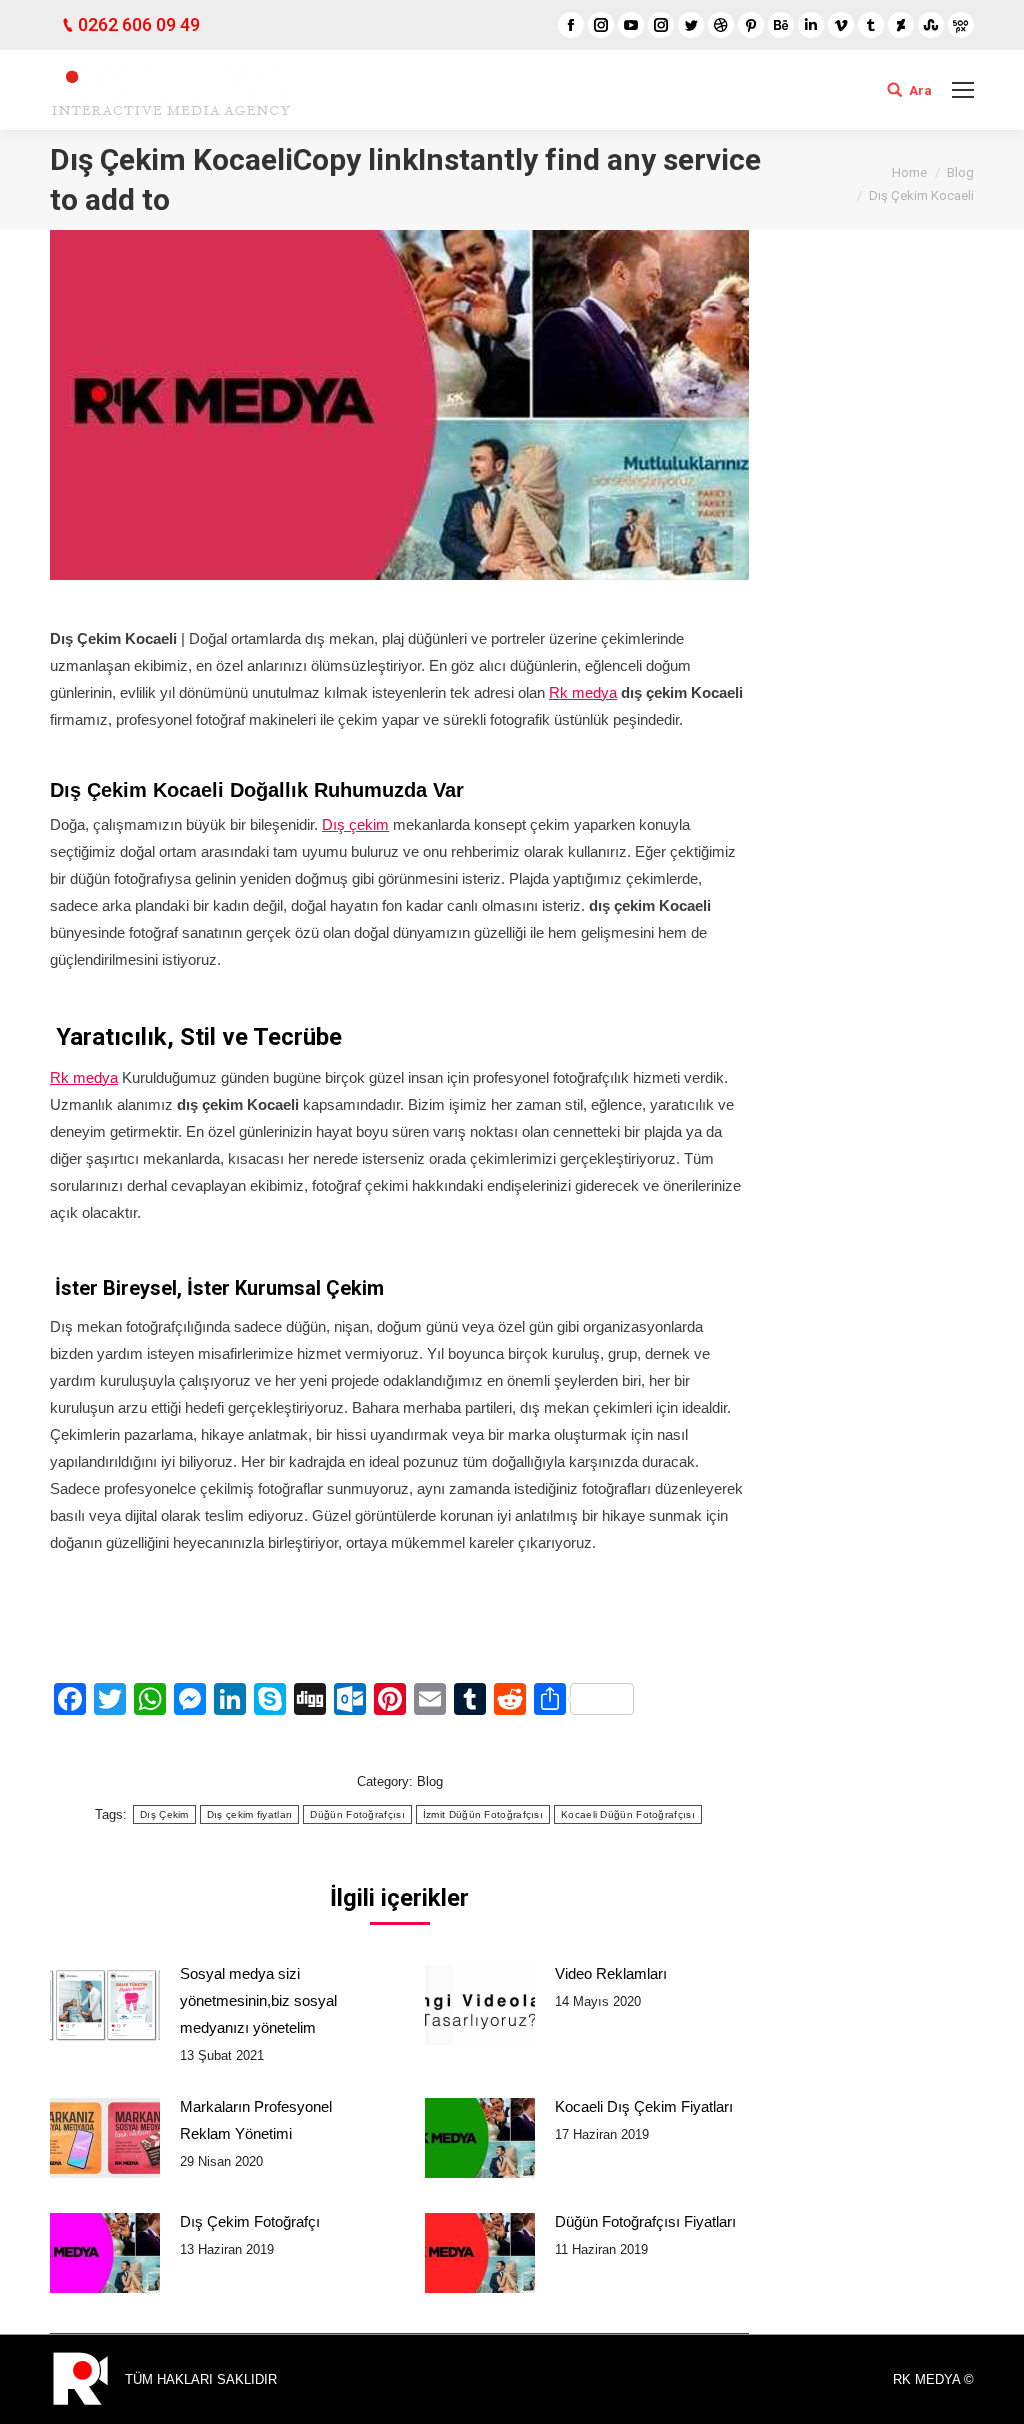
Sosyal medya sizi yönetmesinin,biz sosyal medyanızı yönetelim (258, 2000)
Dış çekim (355, 824)
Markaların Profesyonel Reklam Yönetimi (256, 2120)
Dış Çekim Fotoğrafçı (250, 2221)
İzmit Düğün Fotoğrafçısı (483, 1814)
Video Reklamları (611, 1973)
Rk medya (583, 692)
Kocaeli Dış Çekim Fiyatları (644, 2106)
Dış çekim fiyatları (250, 1814)
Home (909, 172)
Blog (960, 172)
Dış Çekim (164, 1814)
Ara (920, 90)
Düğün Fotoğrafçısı (357, 1814)
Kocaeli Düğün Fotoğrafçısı (628, 1814)
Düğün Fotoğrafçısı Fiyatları (645, 2221)
